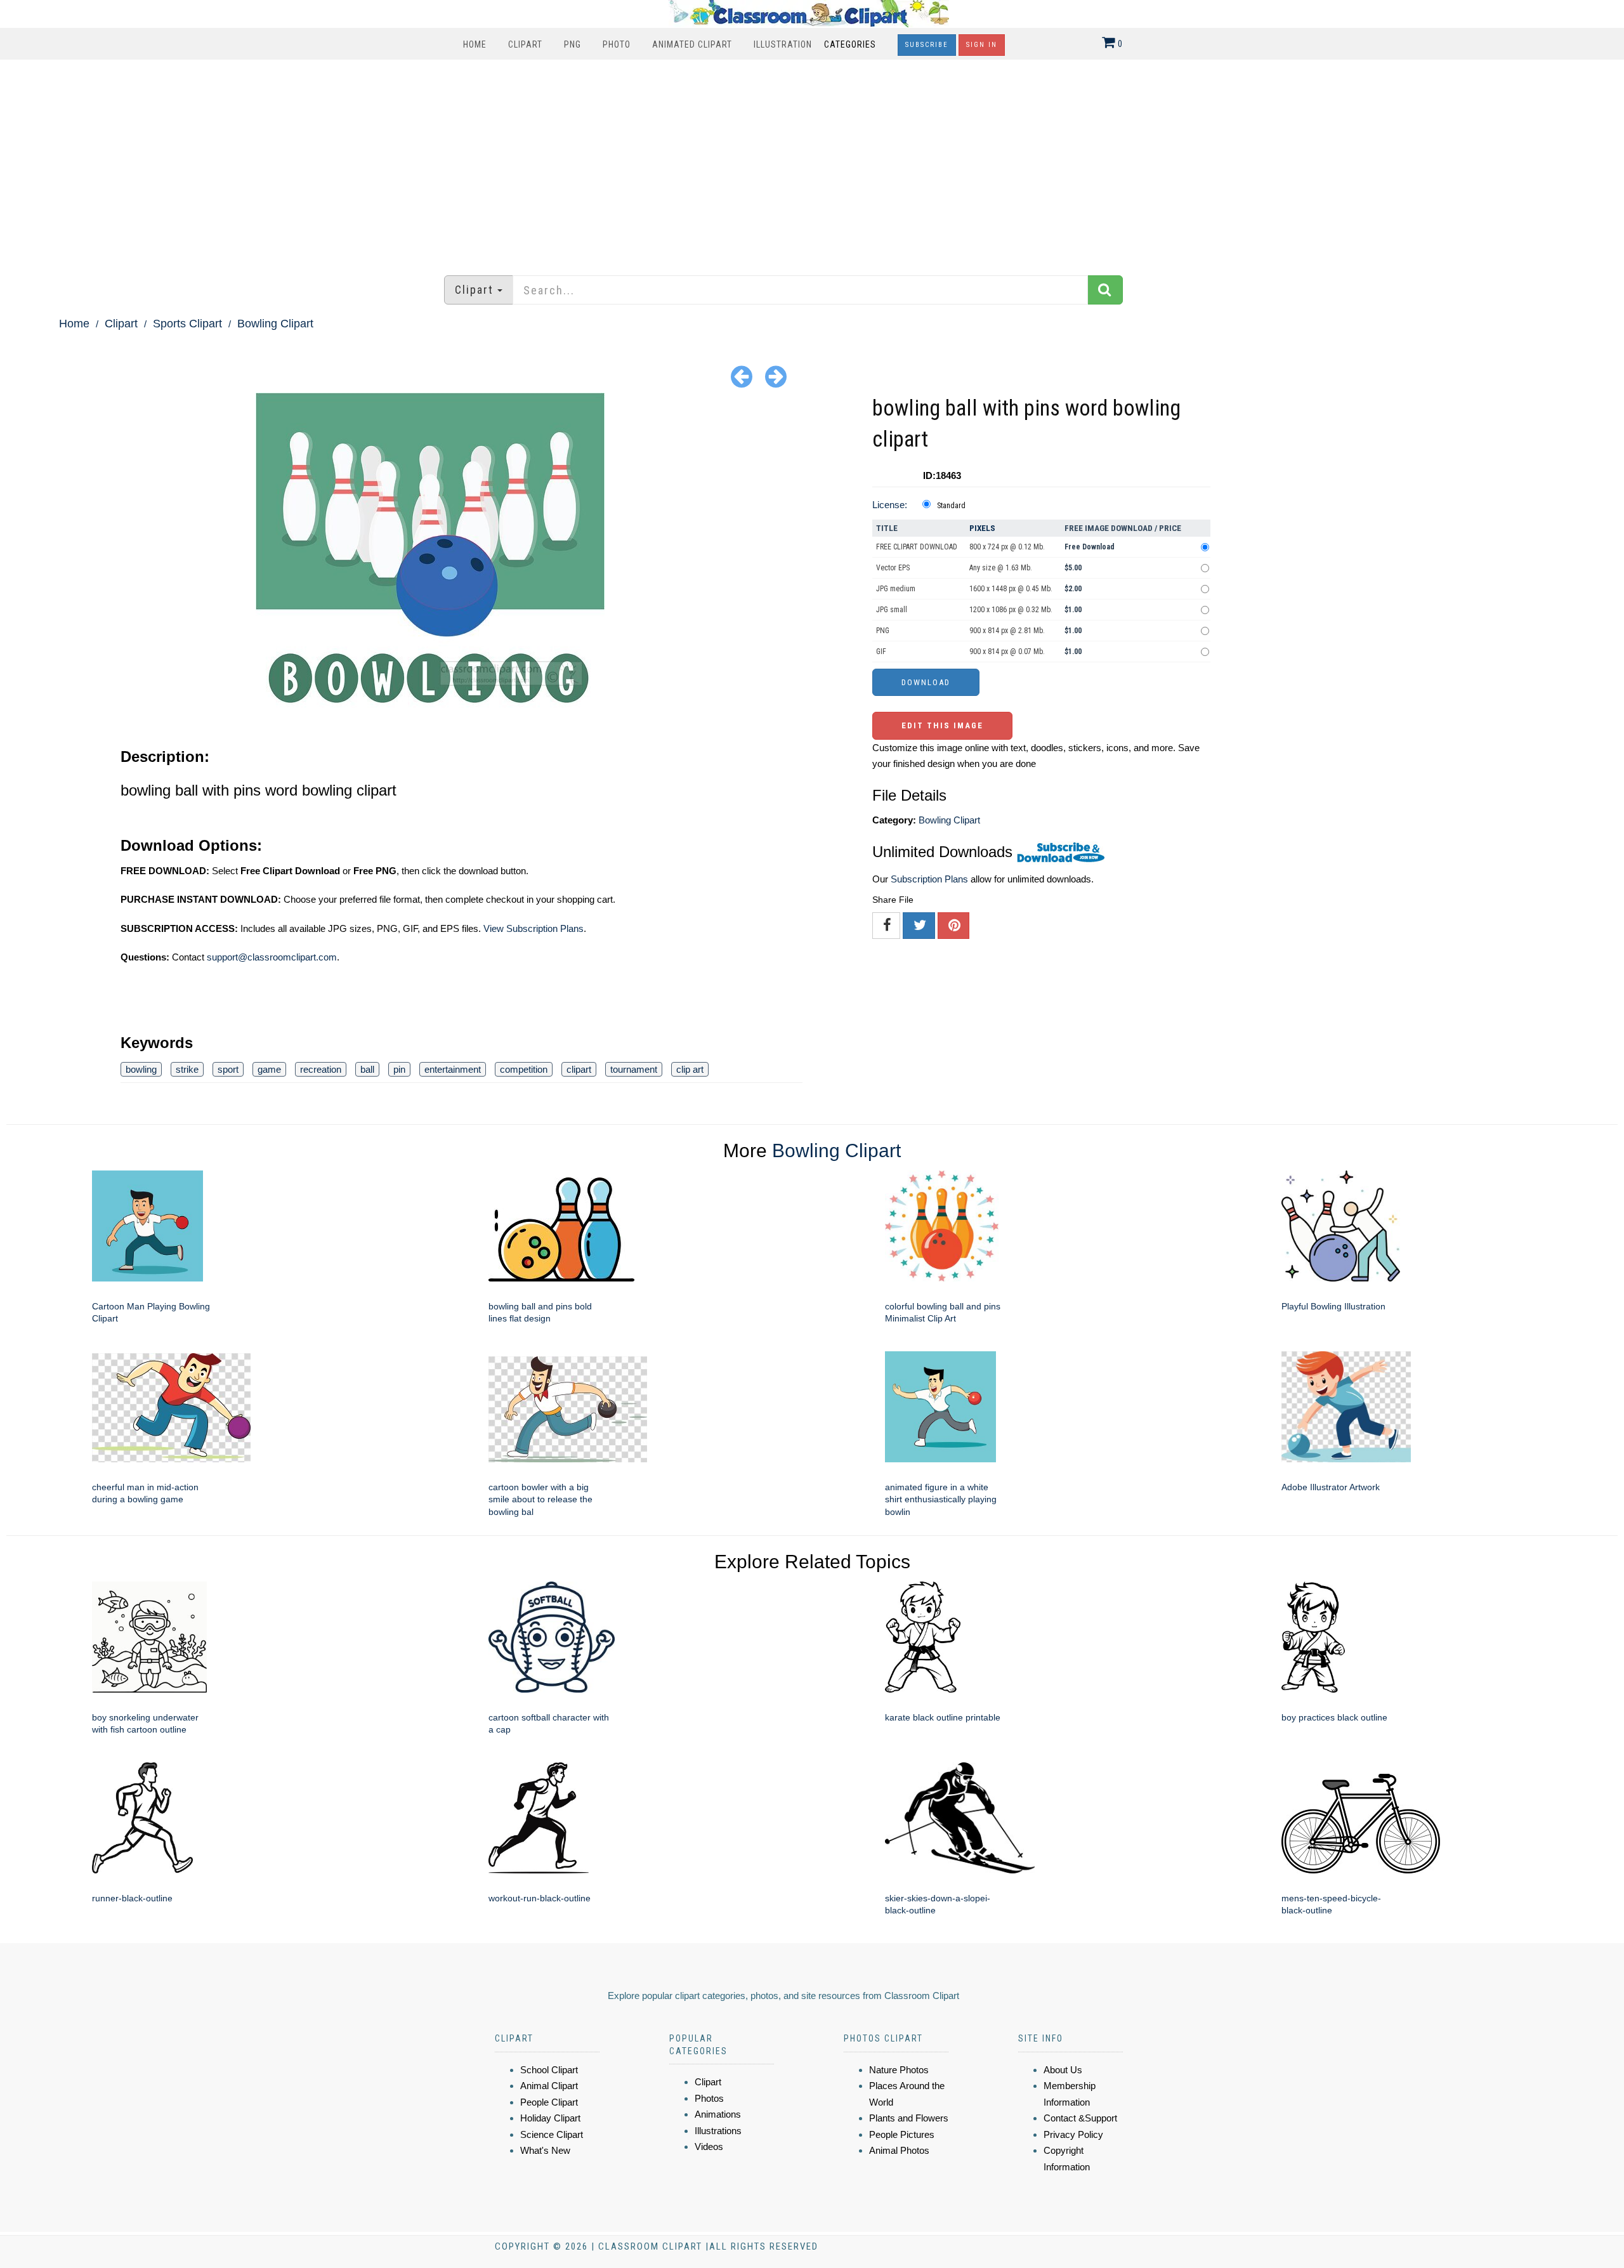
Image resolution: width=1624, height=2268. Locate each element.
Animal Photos (899, 2150)
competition (524, 1069)
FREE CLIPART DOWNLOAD (917, 547)
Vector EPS (893, 568)
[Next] (776, 376)
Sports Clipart (187, 324)
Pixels (982, 528)
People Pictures (902, 2134)
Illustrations (718, 2131)
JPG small (892, 610)
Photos (709, 2098)
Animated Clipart (692, 44)
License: (890, 505)
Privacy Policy (1073, 2134)
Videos (709, 2147)
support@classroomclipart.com (272, 957)
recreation (321, 1069)
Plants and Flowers (909, 2118)
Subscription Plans (929, 879)
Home (475, 44)
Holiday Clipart (550, 2118)
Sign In (982, 45)
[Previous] (742, 376)
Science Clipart (552, 2134)
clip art (690, 1069)
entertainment (453, 1069)
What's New (545, 2150)
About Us (1063, 2070)
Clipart (525, 44)
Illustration (783, 44)
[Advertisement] (812, 161)
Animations (718, 2114)
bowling (141, 1069)
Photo (617, 44)
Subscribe (927, 45)
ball (367, 1069)
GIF (881, 652)
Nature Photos (899, 2070)
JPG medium (896, 589)
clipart (579, 1069)
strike (187, 1069)
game (269, 1069)
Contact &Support (1080, 2118)
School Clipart (549, 2070)
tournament (634, 1069)
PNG (573, 44)
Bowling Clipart (275, 324)
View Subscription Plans (534, 928)
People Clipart (549, 2102)
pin (399, 1069)
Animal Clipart (549, 2086)
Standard (951, 506)
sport (228, 1069)
